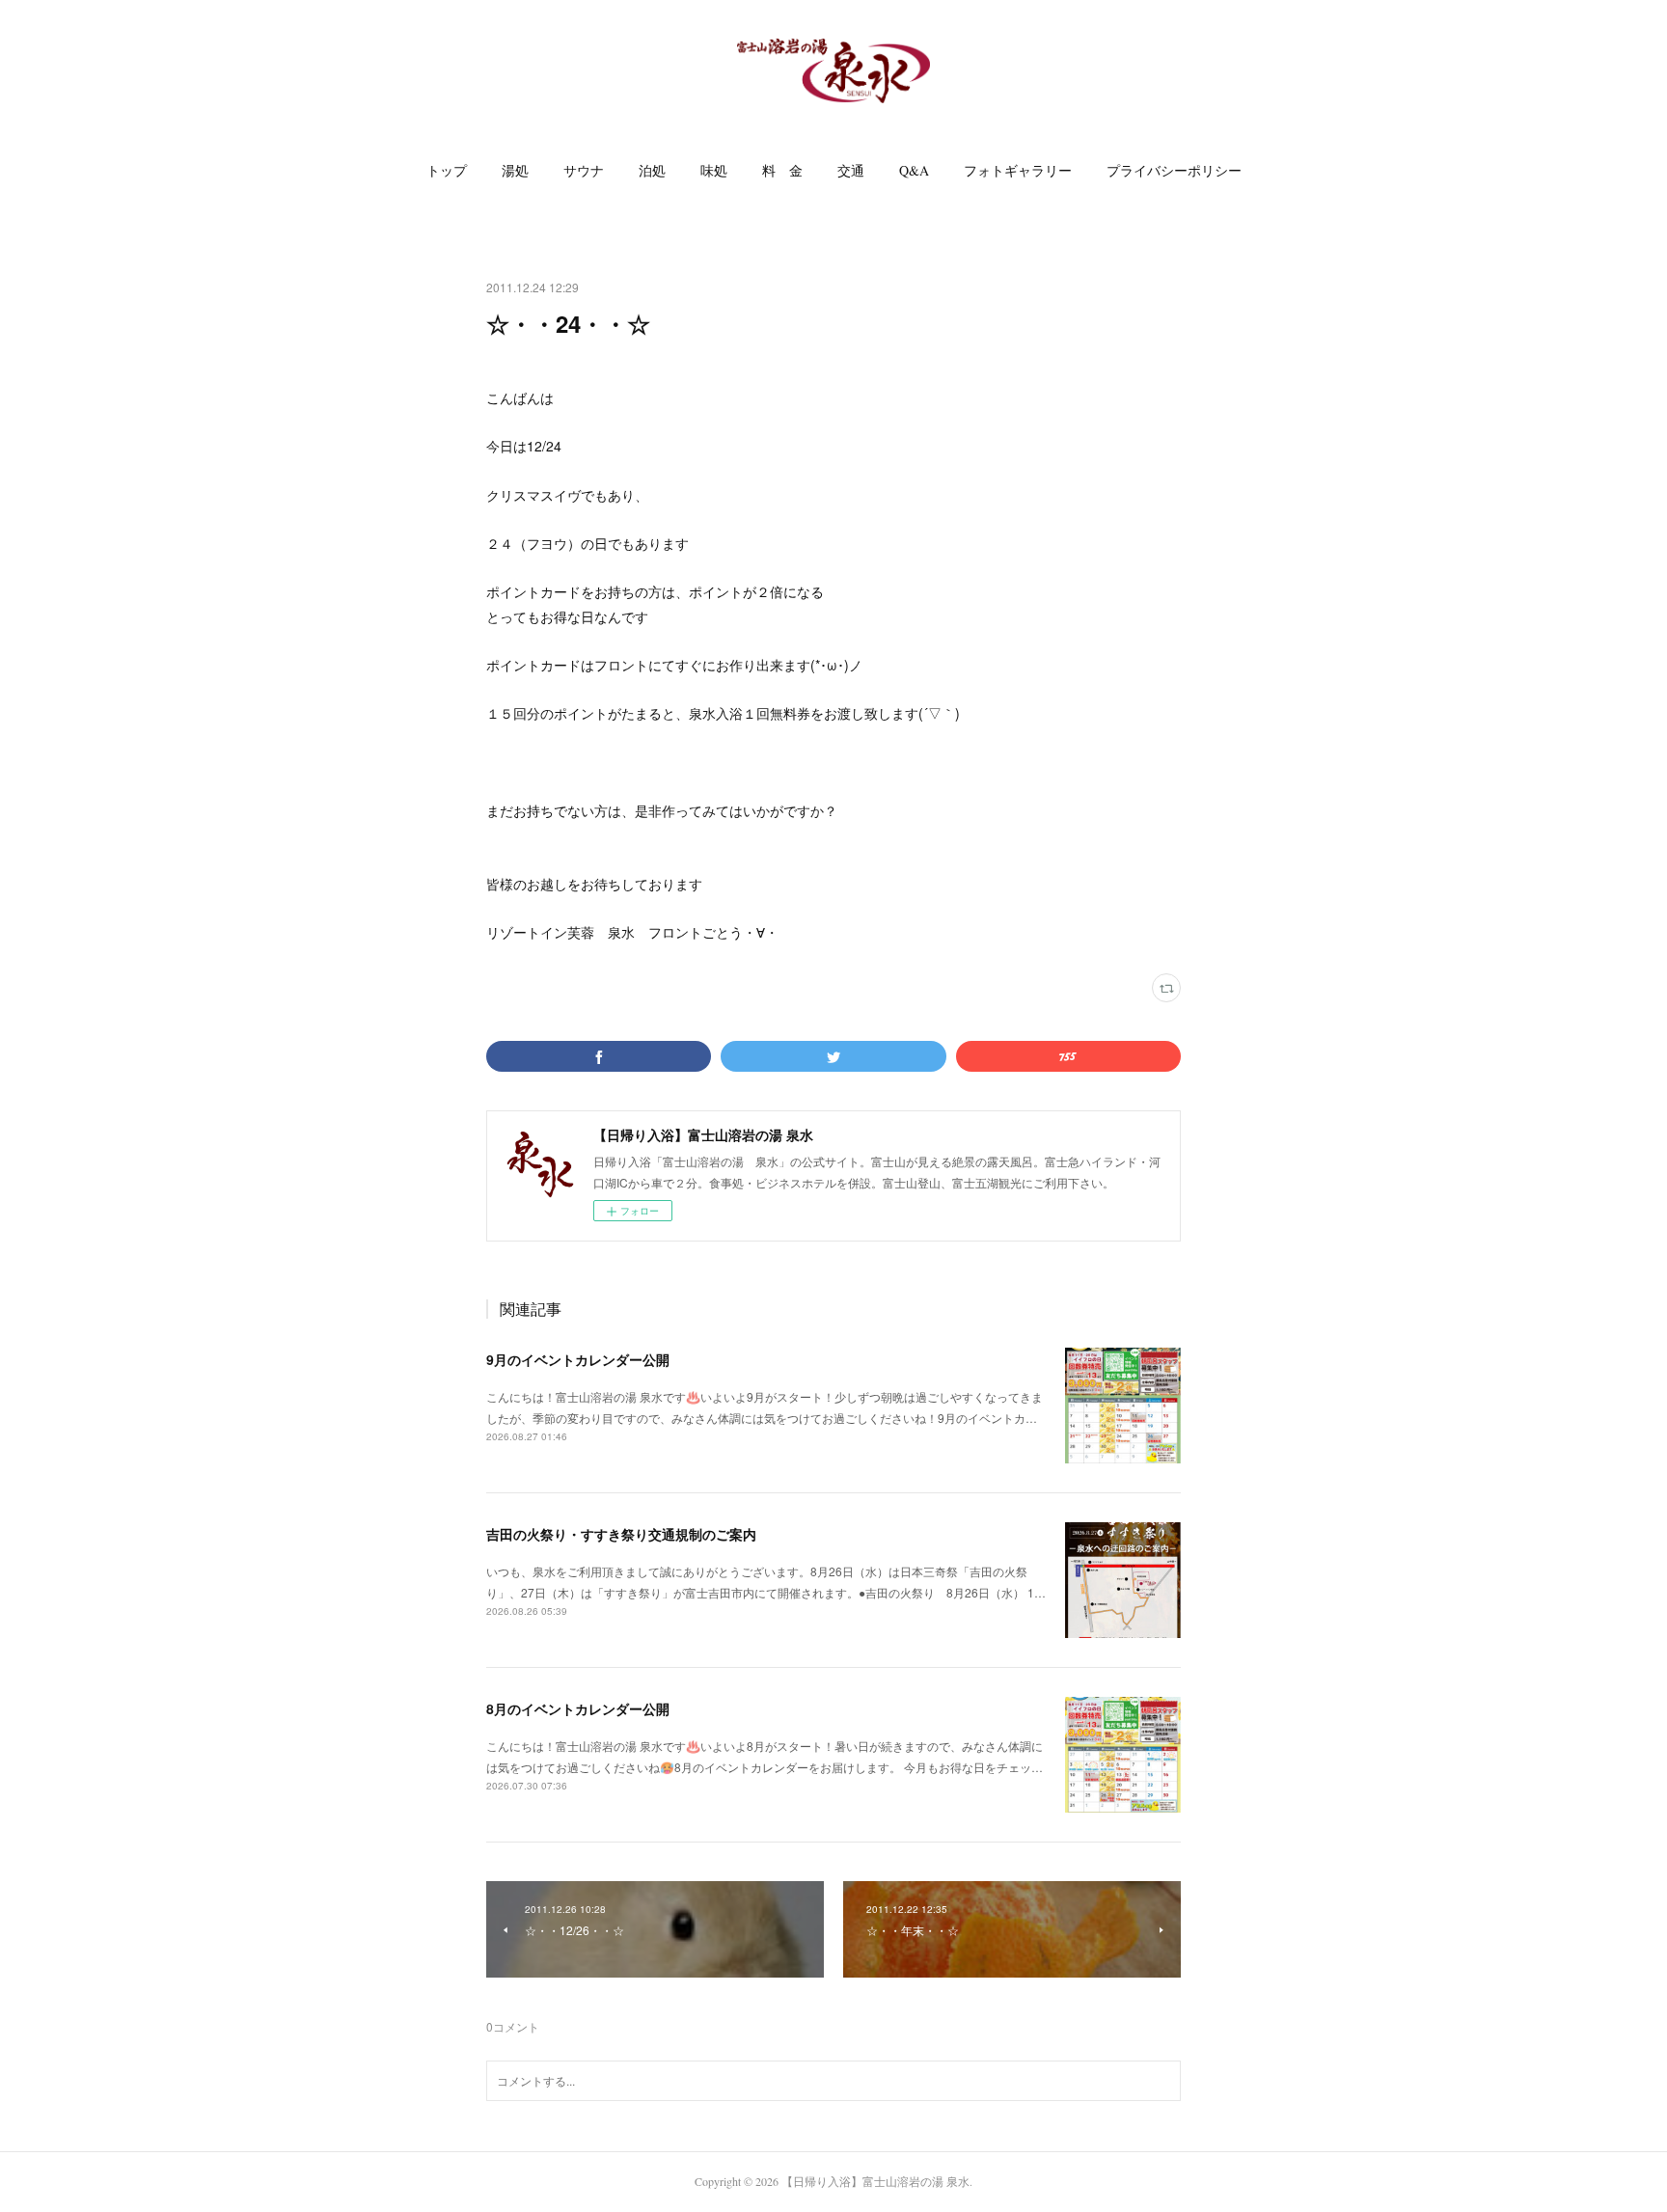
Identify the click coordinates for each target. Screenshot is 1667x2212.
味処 (714, 170)
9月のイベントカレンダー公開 (578, 1359)
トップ (447, 170)
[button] (447, 171)
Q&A (914, 170)
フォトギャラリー (1018, 170)
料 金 (782, 170)
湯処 (515, 170)
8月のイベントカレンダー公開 (578, 1708)
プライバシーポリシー (1174, 170)
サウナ (584, 170)
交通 (851, 170)
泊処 (652, 170)
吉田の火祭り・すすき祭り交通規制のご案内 (621, 1534)
